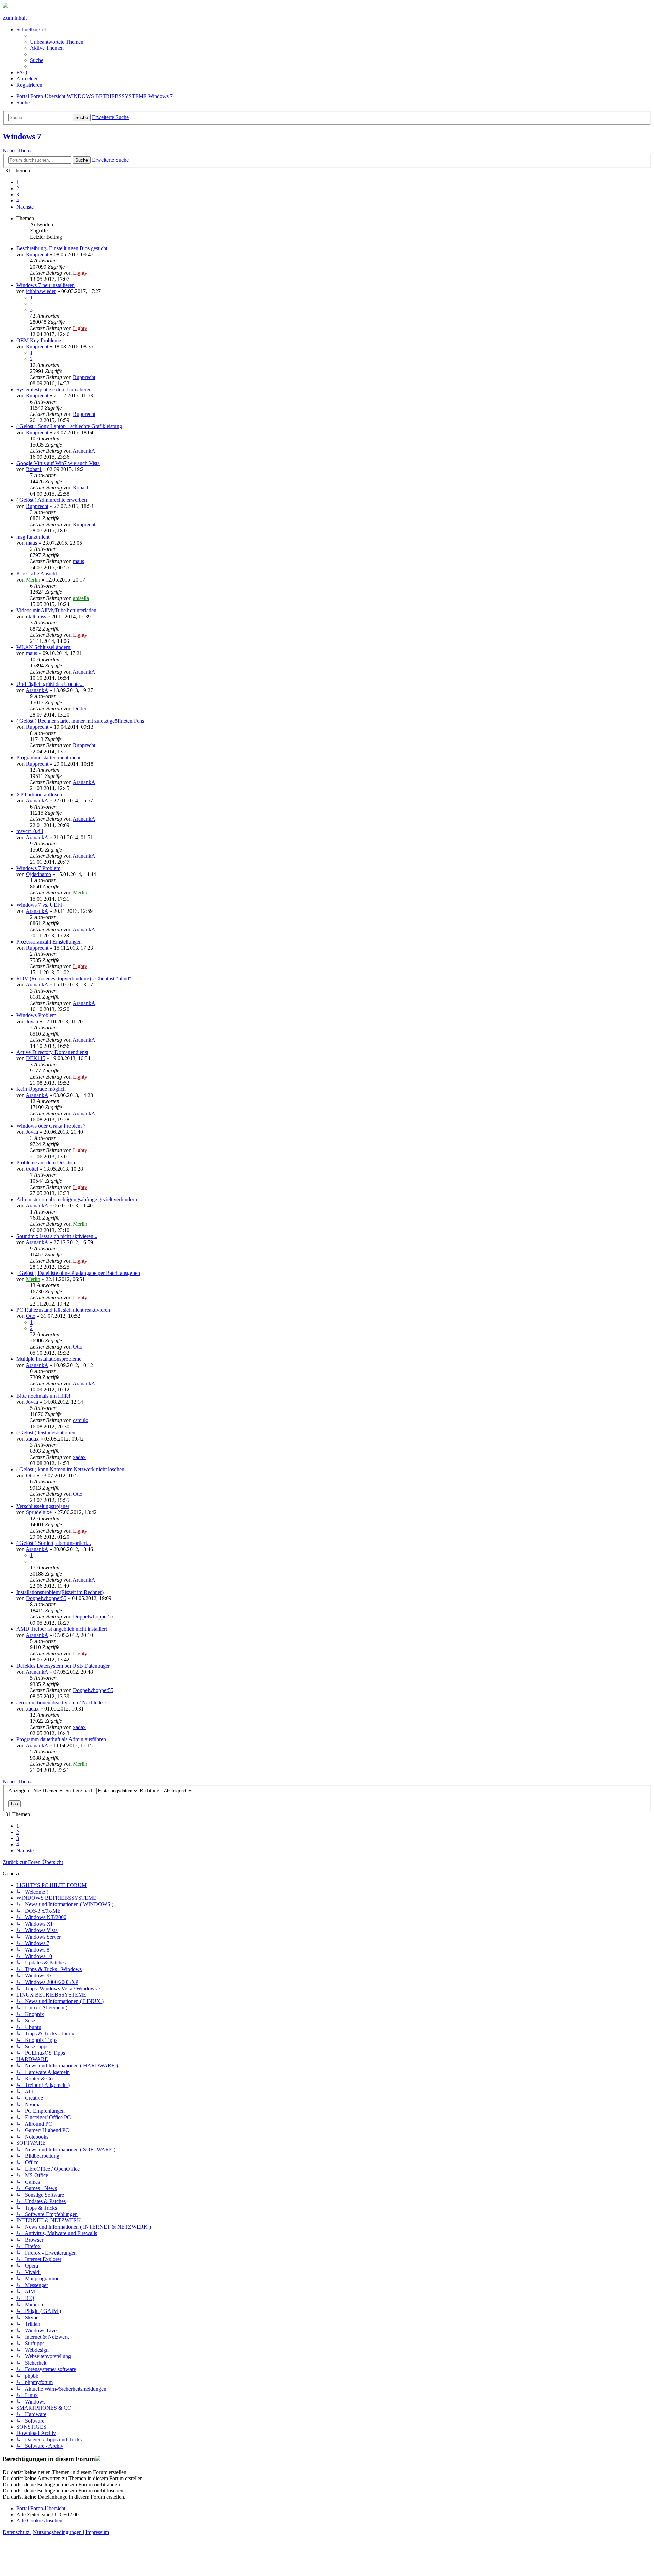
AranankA (84, 451)
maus (32, 543)
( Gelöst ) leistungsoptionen (46, 1433)
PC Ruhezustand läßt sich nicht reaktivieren (63, 1310)
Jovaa (32, 1021)
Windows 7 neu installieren (45, 285)
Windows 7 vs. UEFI (39, 905)
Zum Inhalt (15, 18)
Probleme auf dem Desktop (46, 1163)
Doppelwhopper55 (46, 1598)
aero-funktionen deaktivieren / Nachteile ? (61, 1703)
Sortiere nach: (81, 1790)
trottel (32, 1169)
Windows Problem (36, 1015)
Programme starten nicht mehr (49, 758)
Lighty (80, 273)
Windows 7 (22, 136)
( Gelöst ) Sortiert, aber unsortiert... (54, 1543)
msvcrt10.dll (30, 831)
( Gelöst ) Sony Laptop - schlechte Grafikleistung (69, 426)
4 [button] (18, 201)
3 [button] (18, 194)
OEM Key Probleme (39, 340)
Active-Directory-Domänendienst (52, 1052)
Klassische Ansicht (37, 574)
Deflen (80, 709)
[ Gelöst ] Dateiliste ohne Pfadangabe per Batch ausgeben (78, 1273)
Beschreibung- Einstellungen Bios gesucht (62, 248)
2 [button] (18, 188)
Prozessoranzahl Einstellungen (49, 942)
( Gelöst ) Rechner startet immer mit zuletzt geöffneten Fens (80, 721)
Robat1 (34, 469)
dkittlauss (36, 616)
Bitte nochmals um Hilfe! (43, 1396)
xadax (32, 1439)
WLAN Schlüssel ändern (43, 647)
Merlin (33, 580)
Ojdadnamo (38, 874)
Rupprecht (37, 254)
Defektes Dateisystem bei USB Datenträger (63, 1666)
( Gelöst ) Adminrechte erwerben (52, 500)
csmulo (81, 1420)
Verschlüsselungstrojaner (43, 1506)
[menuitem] (57, 42)
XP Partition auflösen (39, 794)
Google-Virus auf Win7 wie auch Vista (58, 463)
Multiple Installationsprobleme (49, 1359)
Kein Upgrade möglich (41, 1089)
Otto (31, 1316)
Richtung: (151, 1790)
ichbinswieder (41, 291)
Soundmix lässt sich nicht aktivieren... (57, 1236)
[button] (25, 207)
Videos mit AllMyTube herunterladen (56, 610)
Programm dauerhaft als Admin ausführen (61, 1739)
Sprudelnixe (39, 1512)
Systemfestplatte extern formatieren (54, 389)
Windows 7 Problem (38, 868)
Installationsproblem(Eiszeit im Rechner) (60, 1592)
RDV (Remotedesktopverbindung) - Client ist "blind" (74, 978)
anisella (81, 598)
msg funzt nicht (33, 537)
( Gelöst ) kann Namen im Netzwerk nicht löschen (70, 1469)
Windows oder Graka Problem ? (51, 1126)
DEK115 (36, 1058)
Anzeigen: (20, 1790)
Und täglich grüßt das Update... (50, 684)
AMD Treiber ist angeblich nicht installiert (62, 1629)
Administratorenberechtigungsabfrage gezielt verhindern (77, 1199)
